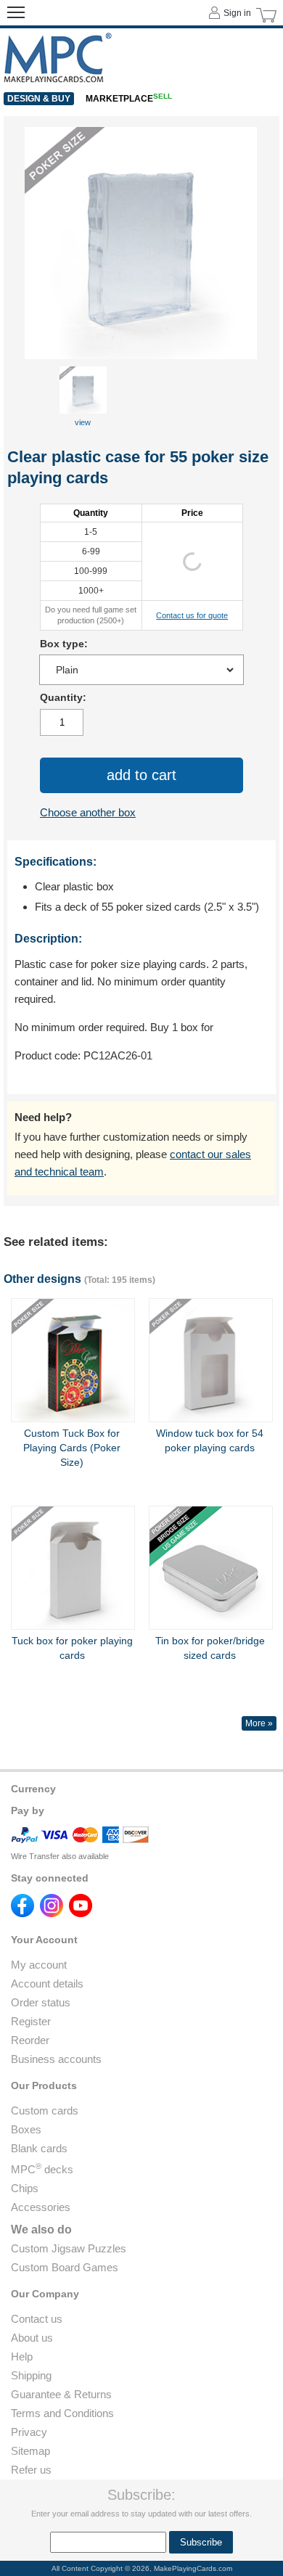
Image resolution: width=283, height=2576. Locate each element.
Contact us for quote (192, 615)
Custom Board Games (65, 2267)
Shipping (31, 2375)
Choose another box (88, 812)
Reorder (30, 2040)
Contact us (37, 2319)
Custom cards (45, 2111)
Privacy (29, 2432)
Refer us (31, 2470)
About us (32, 2338)
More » (259, 1723)
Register (31, 2021)
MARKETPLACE (129, 99)
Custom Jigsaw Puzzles (69, 2248)
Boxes (26, 2129)
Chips (25, 2188)
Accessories (41, 2207)
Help (22, 2356)
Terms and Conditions (62, 2413)
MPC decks (42, 2169)
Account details (47, 1984)
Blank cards (39, 2148)
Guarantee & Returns (61, 2394)
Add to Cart (141, 775)
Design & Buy (39, 99)
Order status (41, 2002)
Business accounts (56, 2059)
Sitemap (30, 2451)
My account (39, 1965)
